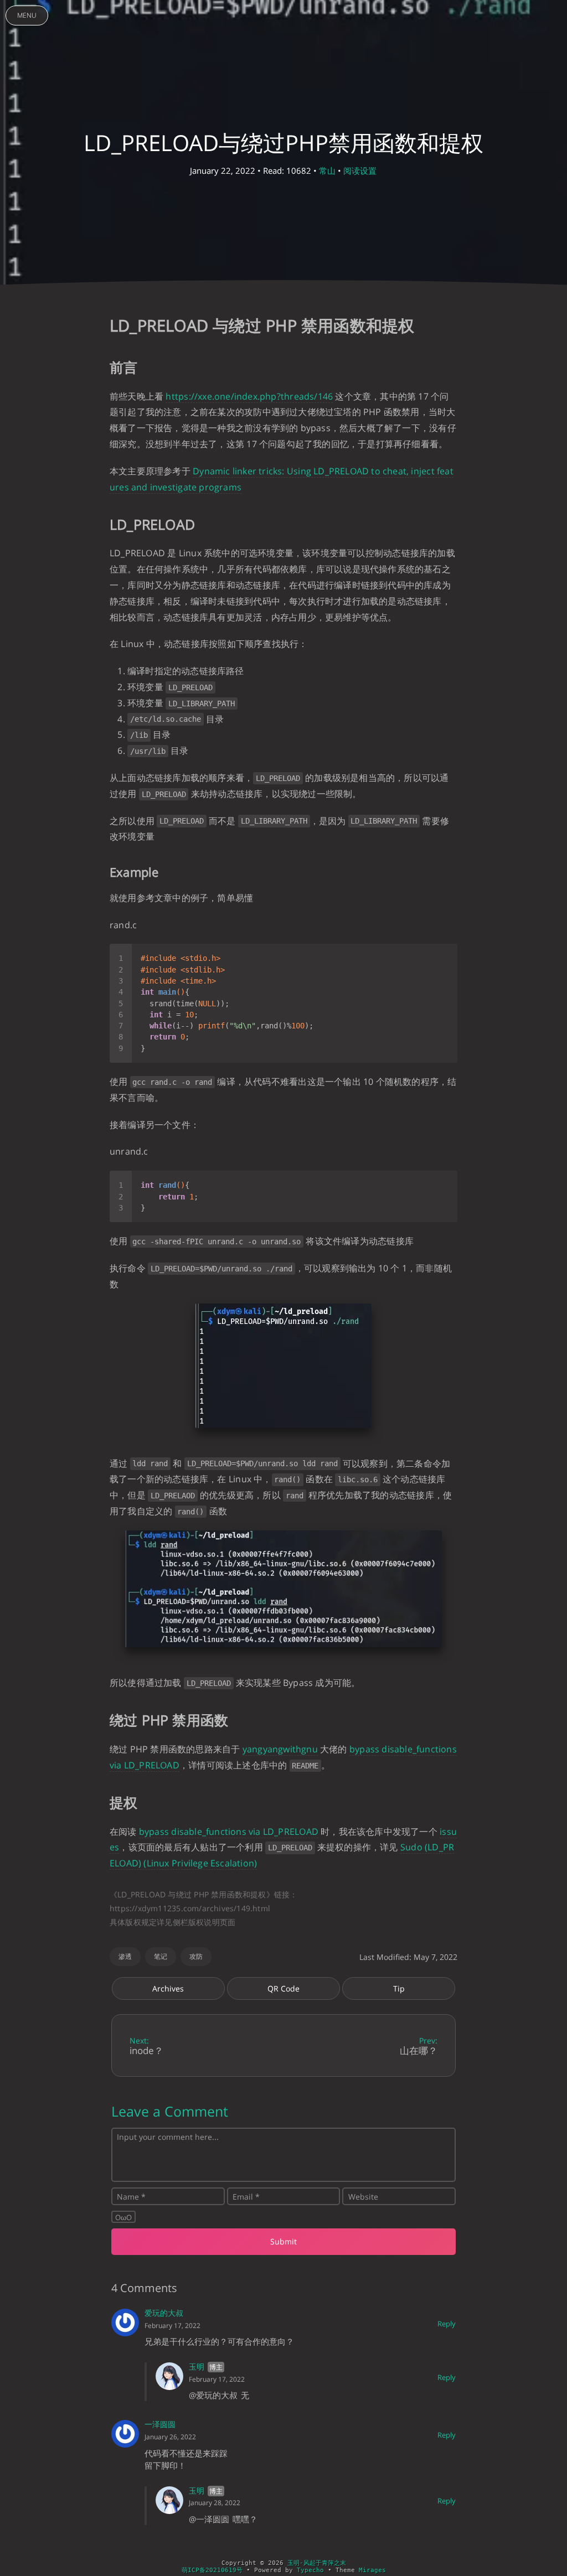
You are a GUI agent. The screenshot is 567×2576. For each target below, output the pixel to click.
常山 (327, 170)
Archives (168, 1988)
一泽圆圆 (160, 2424)
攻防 (196, 1956)
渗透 (125, 1956)
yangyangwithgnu (280, 1749)
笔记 (161, 1956)
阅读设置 (360, 170)
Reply (447, 2324)
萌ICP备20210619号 (212, 2570)
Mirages (372, 2570)
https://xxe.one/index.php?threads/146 (249, 396)
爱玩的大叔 (164, 2313)
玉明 (197, 2366)
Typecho (310, 2570)
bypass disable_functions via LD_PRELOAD (229, 1832)
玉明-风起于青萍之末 (317, 2563)
